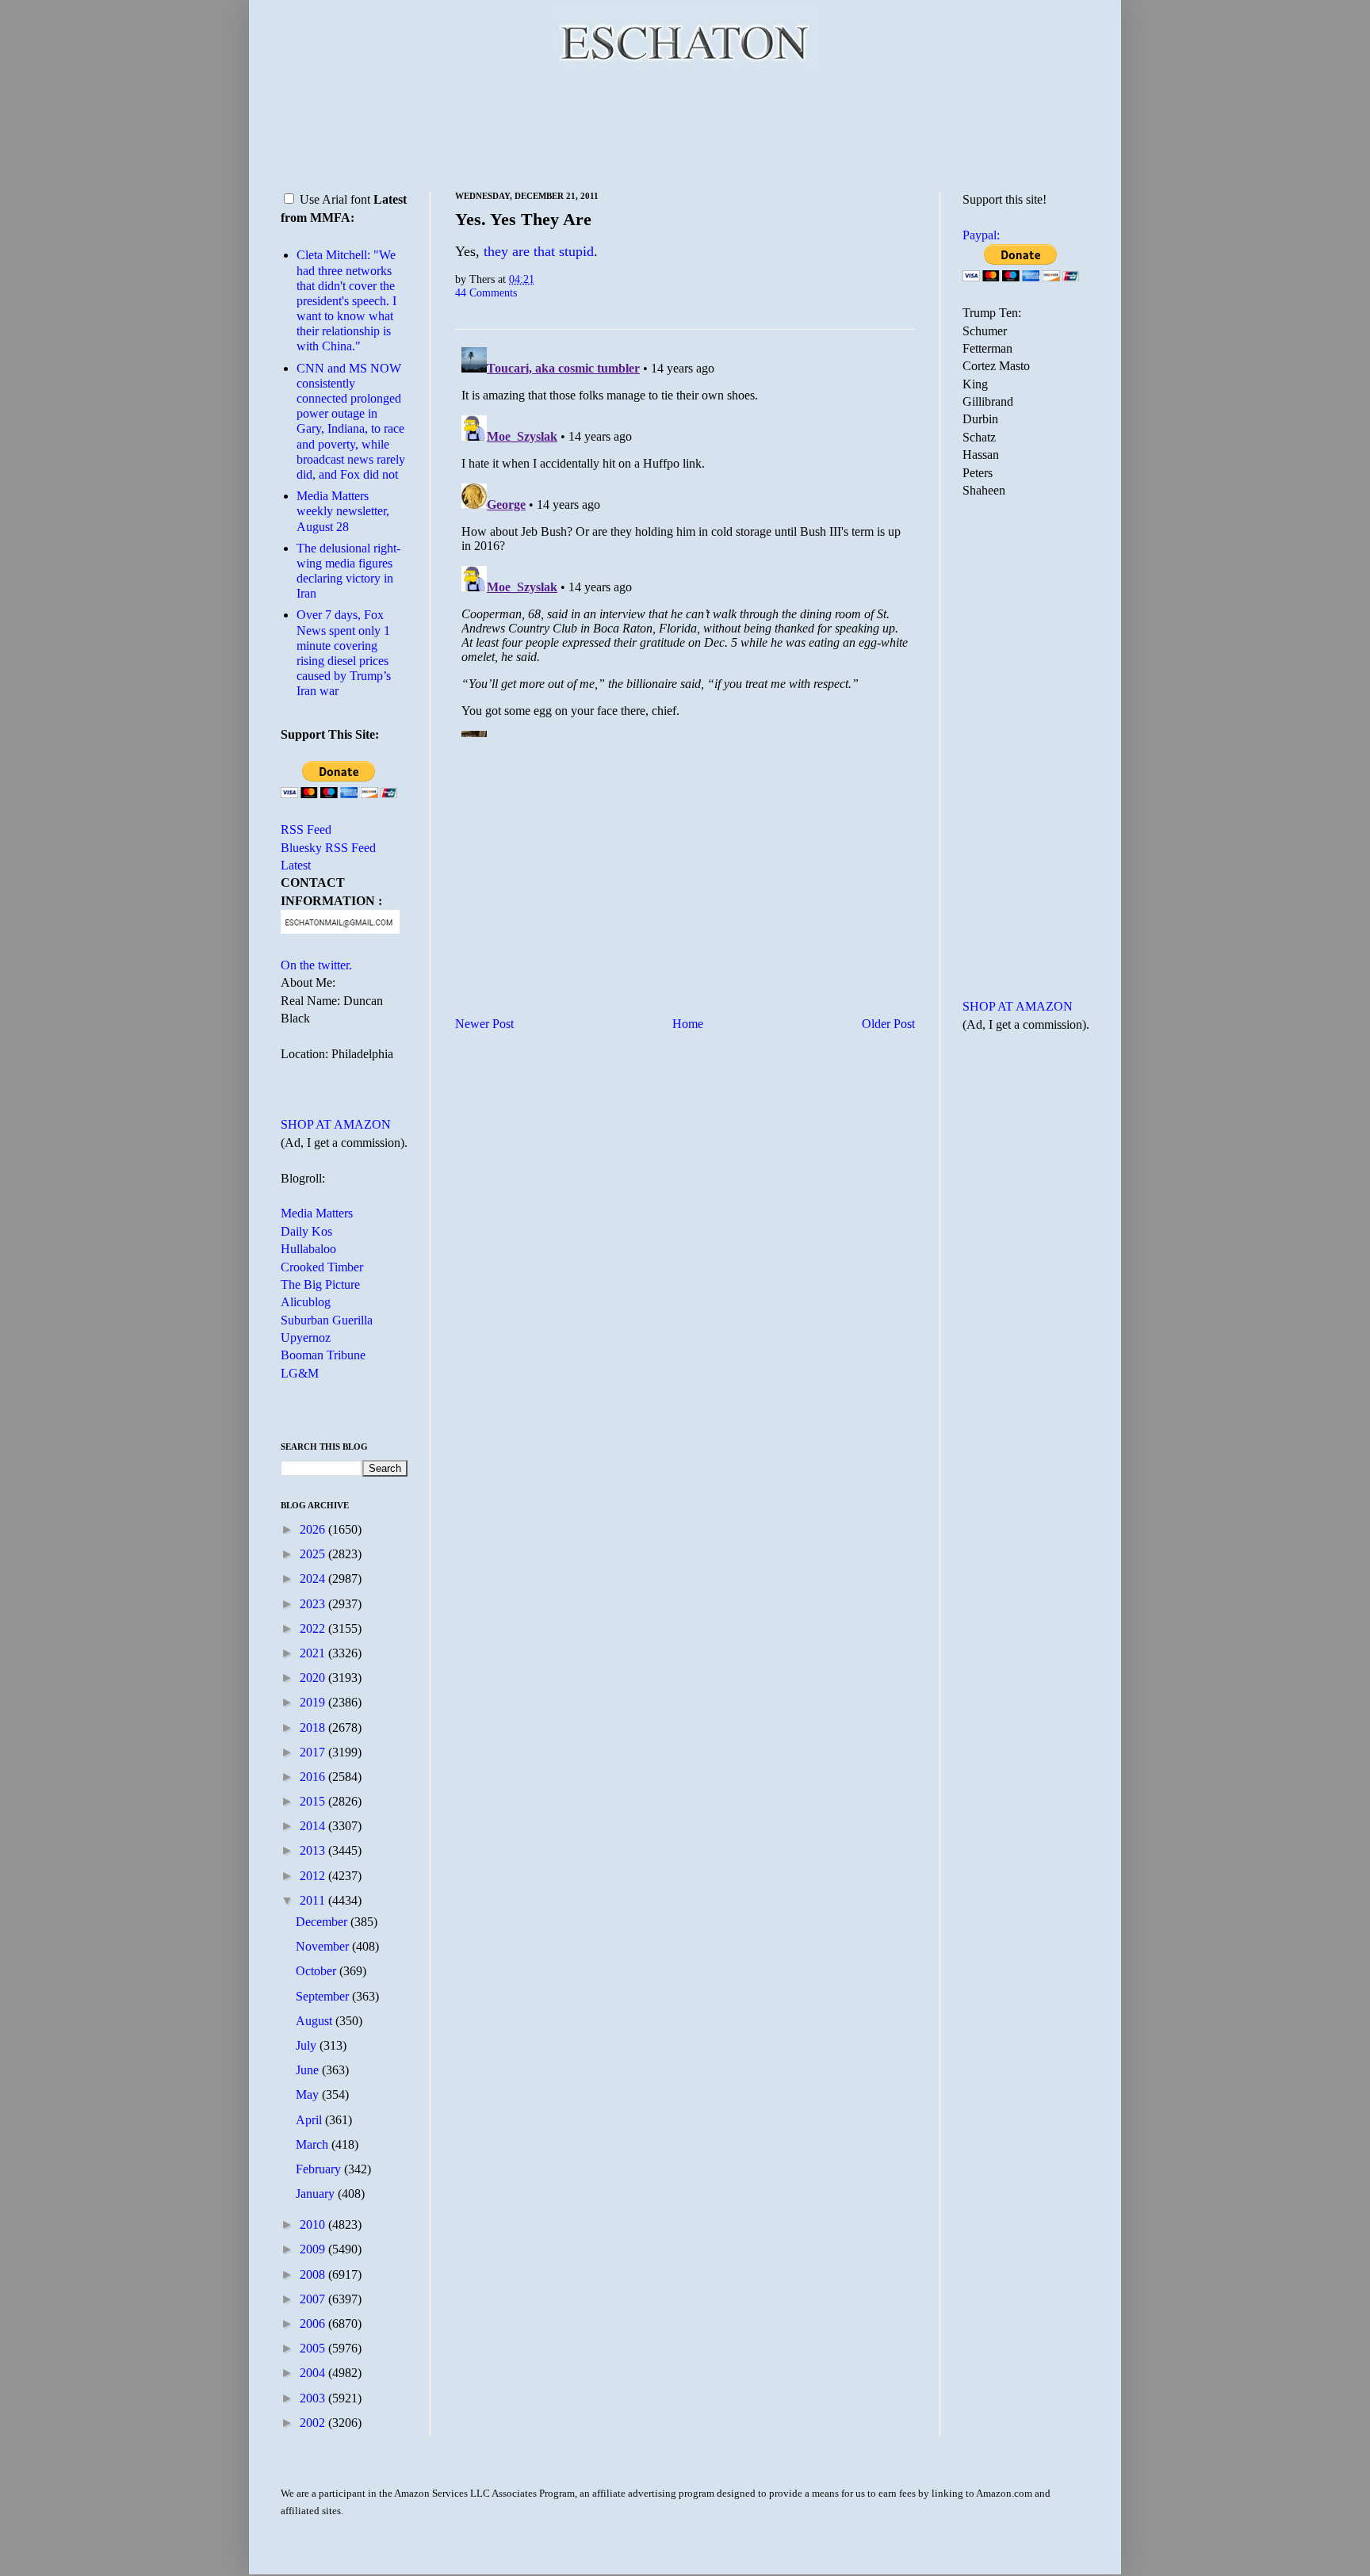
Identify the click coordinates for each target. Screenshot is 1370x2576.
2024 (314, 1578)
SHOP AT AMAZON (336, 1124)
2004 (314, 2373)
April (310, 2120)
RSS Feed (306, 829)
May (309, 2094)
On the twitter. (316, 965)
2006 (314, 2324)
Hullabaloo (308, 1249)
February (320, 2169)
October (318, 1971)
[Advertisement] (685, 127)
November (324, 1946)
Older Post (888, 1024)
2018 (314, 1728)
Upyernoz (306, 1338)
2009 (314, 2249)
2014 (314, 1826)
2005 (314, 2348)
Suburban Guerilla (327, 1320)
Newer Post (484, 1024)
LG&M (300, 1373)
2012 (314, 1876)
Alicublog (306, 1302)
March (314, 2144)
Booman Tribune (323, 1355)
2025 (314, 1554)
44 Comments (486, 292)
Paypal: (981, 235)
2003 (314, 2398)
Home (688, 1024)
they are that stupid (539, 251)
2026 (314, 1529)
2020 (314, 1678)
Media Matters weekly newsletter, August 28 (343, 511)
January (317, 2194)
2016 (314, 1777)
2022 (314, 1628)
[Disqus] (685, 539)
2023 (314, 1604)
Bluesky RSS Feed (328, 848)
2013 (314, 1850)
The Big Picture (320, 1284)
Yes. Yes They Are (523, 219)
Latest (296, 865)
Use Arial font (335, 199)
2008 (314, 2274)
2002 (314, 2423)
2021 (314, 1653)
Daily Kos (306, 1231)
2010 (314, 2224)
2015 (314, 1801)
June (309, 2070)
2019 (314, 1702)
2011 (314, 1900)
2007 (314, 2299)
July (308, 2045)
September (324, 1996)
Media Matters (317, 1213)
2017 (314, 1752)
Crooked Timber (322, 1267)
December (323, 1922)
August (316, 2021)
